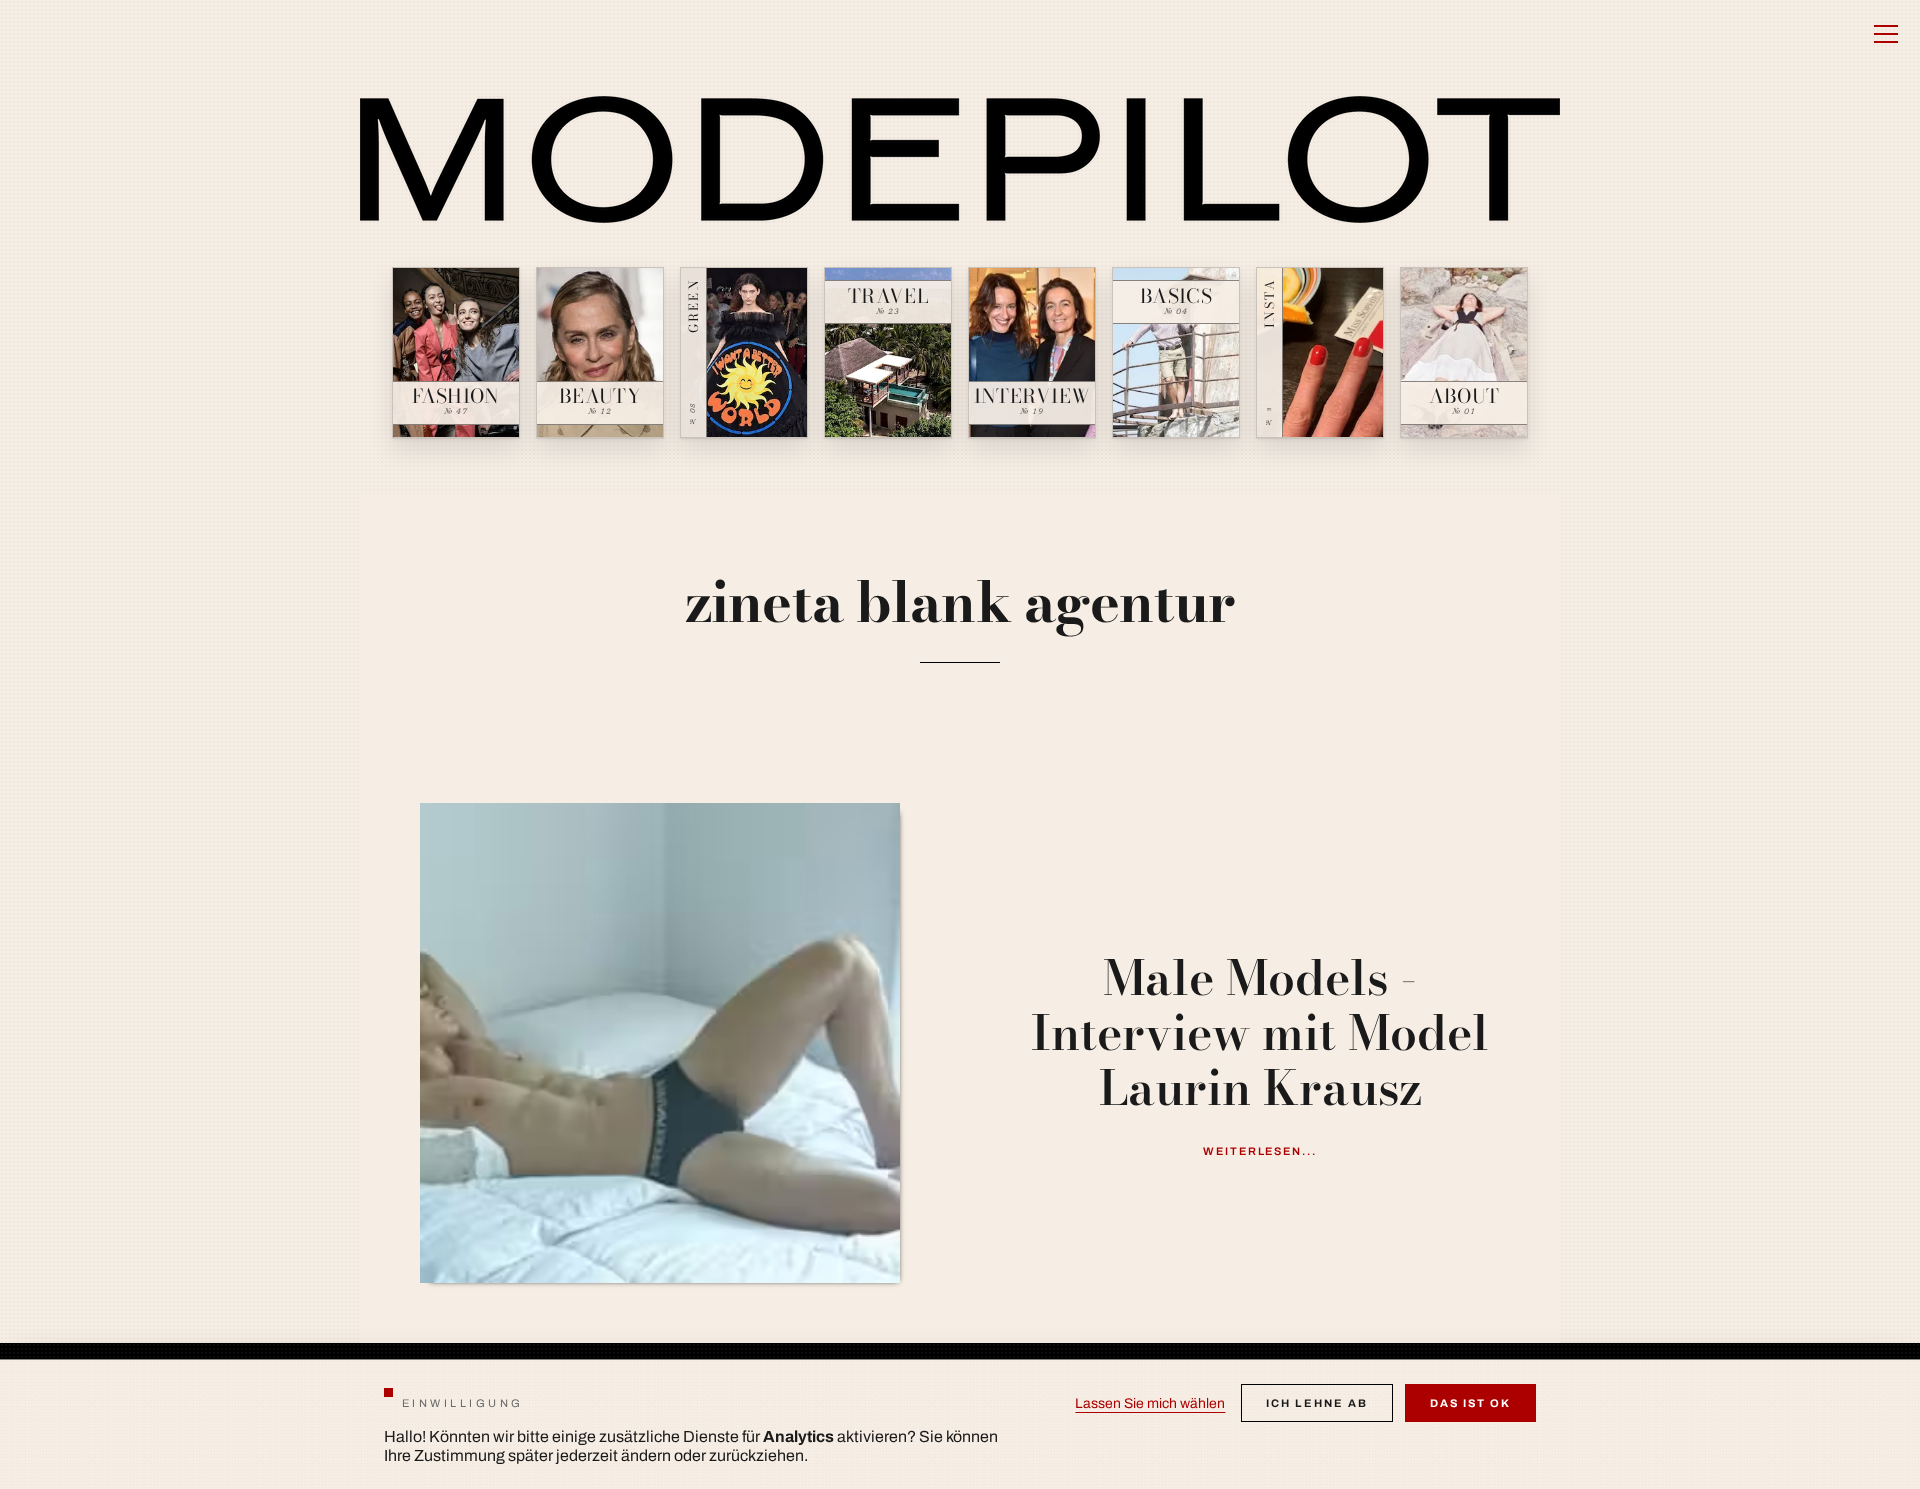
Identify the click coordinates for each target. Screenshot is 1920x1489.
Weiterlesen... (1260, 1151)
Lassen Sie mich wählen (1150, 1403)
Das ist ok (1470, 1403)
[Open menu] (1886, 34)
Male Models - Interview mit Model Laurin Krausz (1260, 1033)
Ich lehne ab (1317, 1403)
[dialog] (960, 1424)
